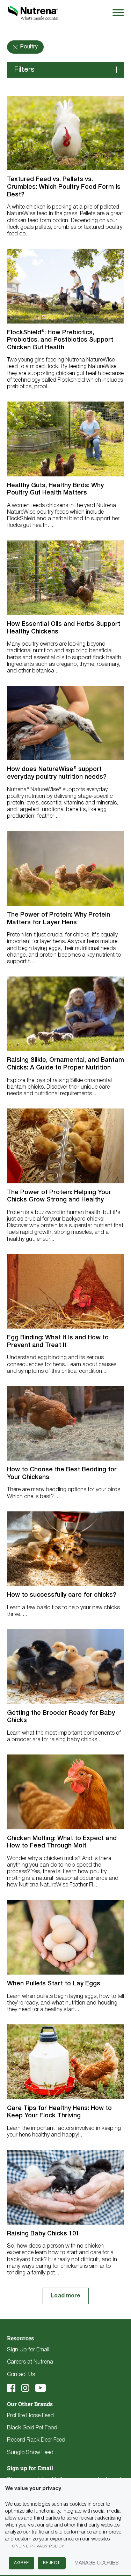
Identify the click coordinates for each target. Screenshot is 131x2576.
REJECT (52, 2563)
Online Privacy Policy (38, 2546)
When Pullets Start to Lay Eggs (54, 1984)
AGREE (21, 2563)
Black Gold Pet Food (32, 2428)
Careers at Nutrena (30, 2362)
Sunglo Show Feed (30, 2453)
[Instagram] (25, 2388)
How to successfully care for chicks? (62, 1595)
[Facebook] (11, 2388)
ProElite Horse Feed (30, 2416)
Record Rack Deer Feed (36, 2440)
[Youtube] (41, 2388)
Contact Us (21, 2375)
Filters (24, 70)
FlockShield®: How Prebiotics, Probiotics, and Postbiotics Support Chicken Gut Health (60, 340)
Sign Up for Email (28, 2350)
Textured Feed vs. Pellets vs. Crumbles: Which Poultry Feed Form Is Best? (64, 187)
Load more (65, 2296)
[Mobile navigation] (117, 12)
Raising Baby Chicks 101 (43, 2234)
